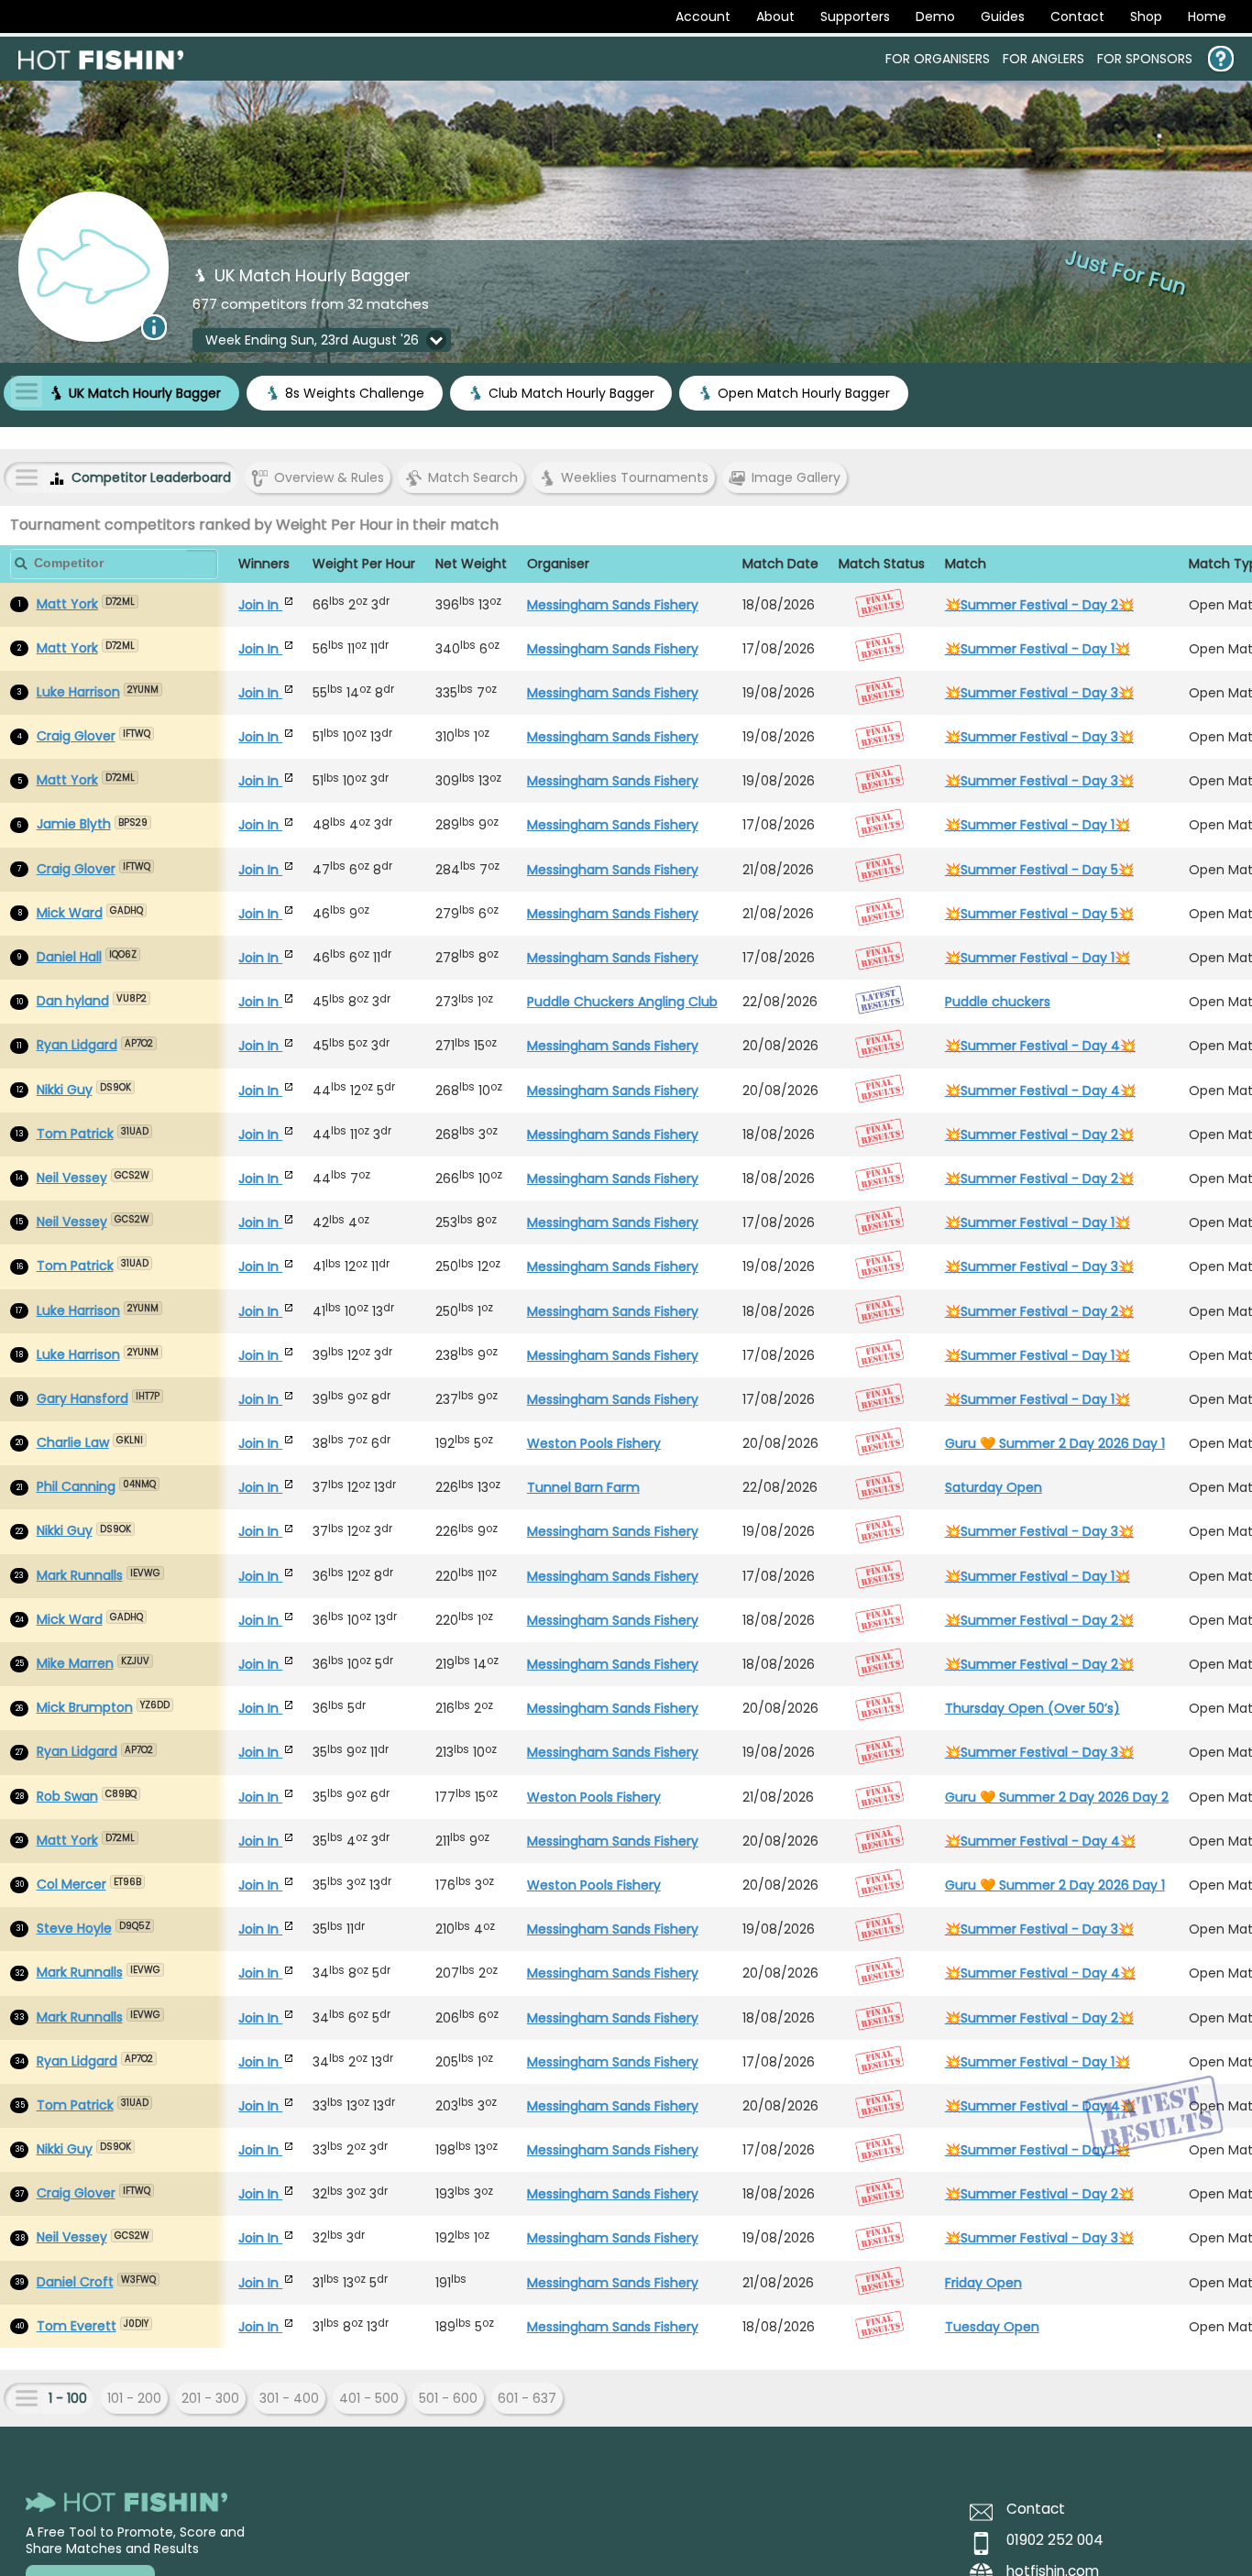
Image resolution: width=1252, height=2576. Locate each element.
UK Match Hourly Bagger (145, 393)
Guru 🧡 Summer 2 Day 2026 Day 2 (1057, 1797)
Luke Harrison (78, 692)
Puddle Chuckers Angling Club (622, 1002)
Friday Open (983, 2283)
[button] (322, 340)
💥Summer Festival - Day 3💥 (1039, 693)
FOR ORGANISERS (938, 59)
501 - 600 (448, 2398)
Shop (1146, 16)
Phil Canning (76, 1486)
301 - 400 (289, 2398)
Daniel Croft (75, 2282)
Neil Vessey (72, 1178)
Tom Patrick (75, 1134)
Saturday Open (994, 1487)
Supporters (855, 16)
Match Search (473, 477)
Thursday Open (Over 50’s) (1032, 1708)
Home (1207, 16)
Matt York (67, 604)
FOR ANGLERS (1043, 59)
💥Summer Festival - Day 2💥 (1039, 605)
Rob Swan (67, 1796)
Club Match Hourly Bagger (571, 393)
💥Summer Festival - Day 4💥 (1040, 1046)
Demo (935, 16)
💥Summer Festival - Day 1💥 (1038, 649)
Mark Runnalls (80, 1575)
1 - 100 (68, 2398)
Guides (1003, 16)
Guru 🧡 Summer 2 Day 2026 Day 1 (1055, 1443)
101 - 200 (134, 2398)
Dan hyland (73, 1001)
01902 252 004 (1055, 2540)
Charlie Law (73, 1442)
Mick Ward (70, 913)
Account (703, 16)
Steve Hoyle (74, 1928)
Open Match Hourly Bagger (804, 393)
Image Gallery (796, 477)
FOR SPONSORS (1145, 59)
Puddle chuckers (998, 1002)
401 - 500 (369, 2398)
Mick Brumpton (85, 1707)
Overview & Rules (329, 477)
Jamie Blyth (74, 824)
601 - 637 (527, 2398)
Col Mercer (71, 1884)
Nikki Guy (65, 1090)
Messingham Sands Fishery (613, 605)
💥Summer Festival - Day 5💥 (1039, 870)
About (775, 16)
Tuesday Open (992, 2327)
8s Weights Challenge (355, 393)
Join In (260, 605)
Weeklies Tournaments (635, 477)
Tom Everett (77, 2326)
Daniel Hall (69, 957)
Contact (1077, 16)
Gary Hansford (82, 1398)
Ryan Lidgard (77, 1045)
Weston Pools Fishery (594, 1443)
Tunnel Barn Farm (583, 1487)
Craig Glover (76, 736)
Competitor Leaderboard (151, 477)
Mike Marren (75, 1663)
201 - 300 (210, 2398)
